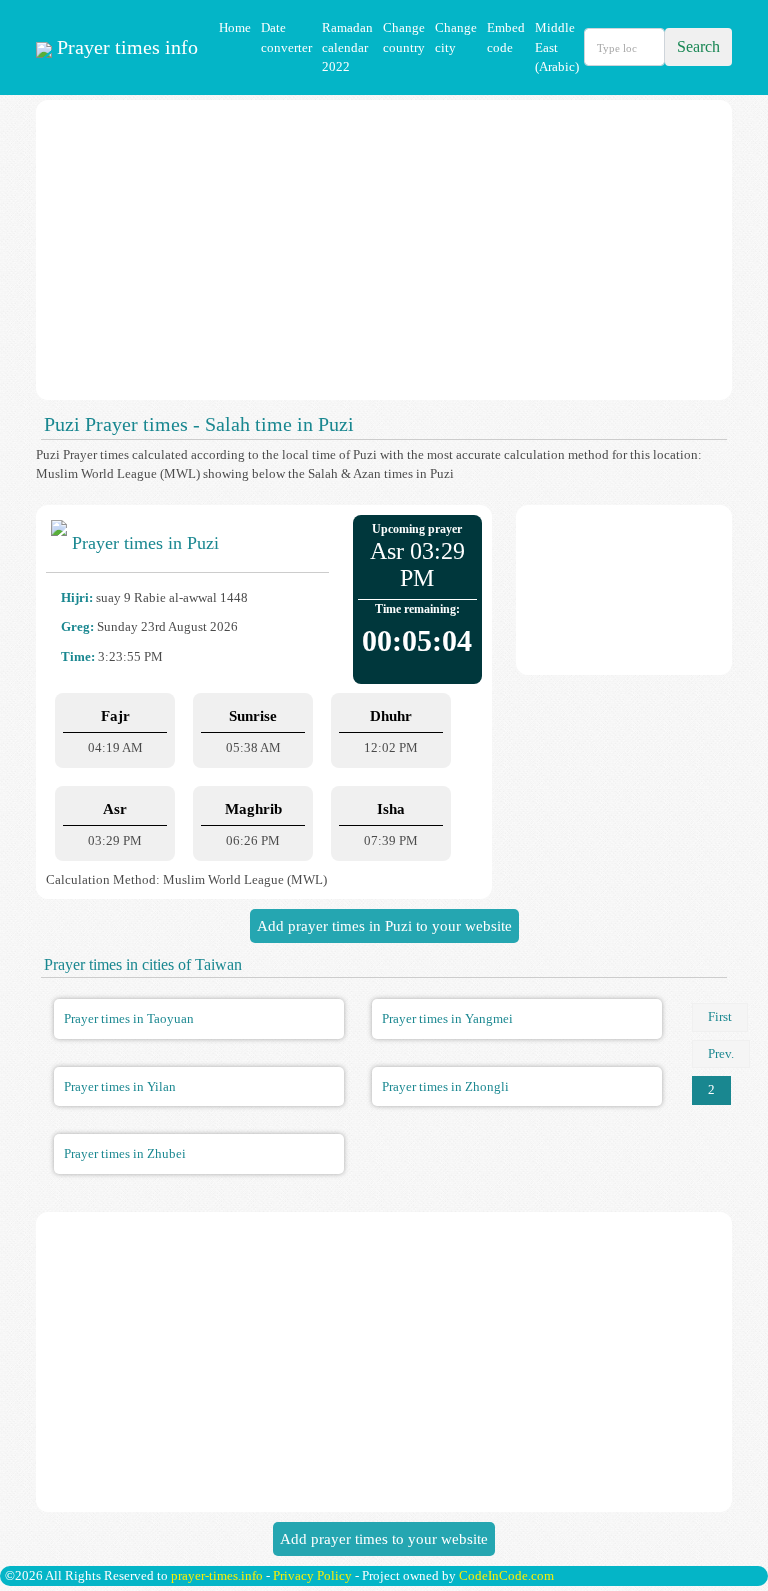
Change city (456, 37)
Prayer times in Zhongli (445, 1086)
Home (235, 27)
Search (698, 46)
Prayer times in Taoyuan (129, 1018)
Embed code (506, 37)
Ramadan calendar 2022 (347, 47)
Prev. (721, 1053)
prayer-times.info (217, 1575)
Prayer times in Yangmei (447, 1018)
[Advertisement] (384, 250)
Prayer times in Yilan (120, 1086)
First (720, 1016)
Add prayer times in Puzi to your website (384, 926)
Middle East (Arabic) (557, 47)
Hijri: (77, 597)
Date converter (286, 37)
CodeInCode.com (506, 1575)
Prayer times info (125, 47)
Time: (78, 656)
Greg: (77, 626)
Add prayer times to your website (384, 1539)
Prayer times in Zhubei (125, 1153)
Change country (404, 37)
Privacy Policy (312, 1575)
